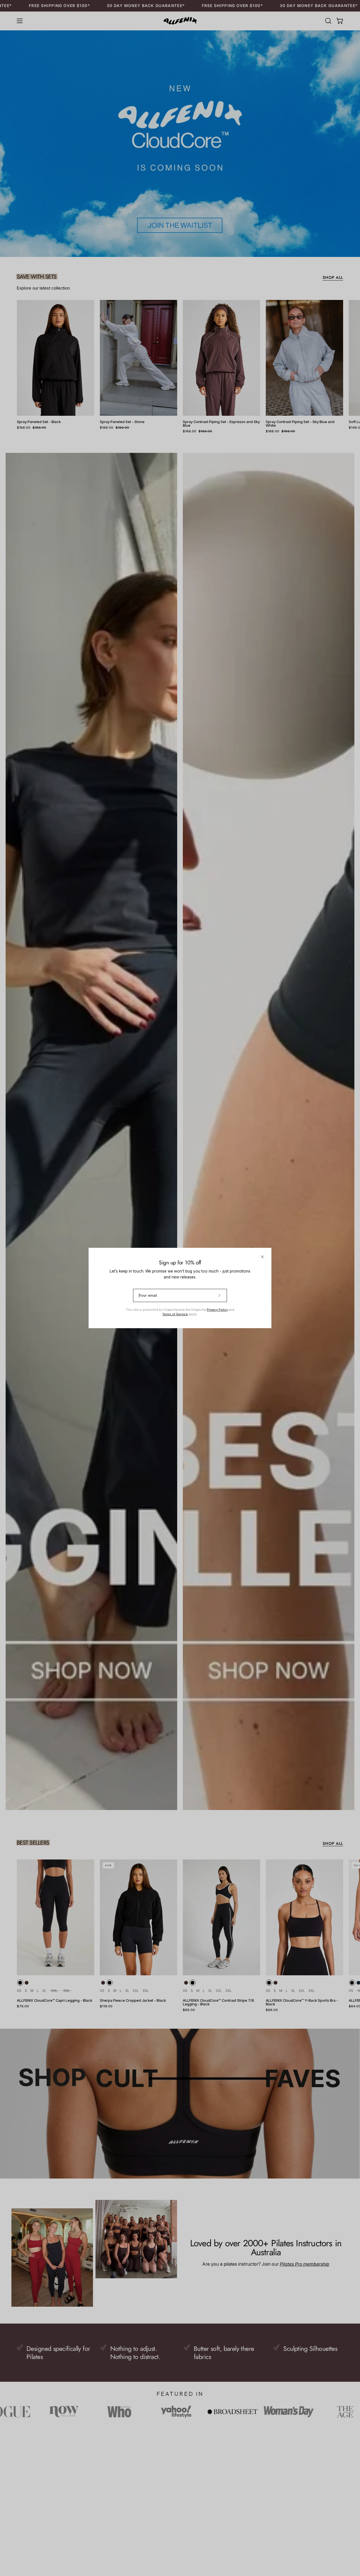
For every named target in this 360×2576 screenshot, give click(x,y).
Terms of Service (175, 1314)
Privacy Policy (217, 1310)
